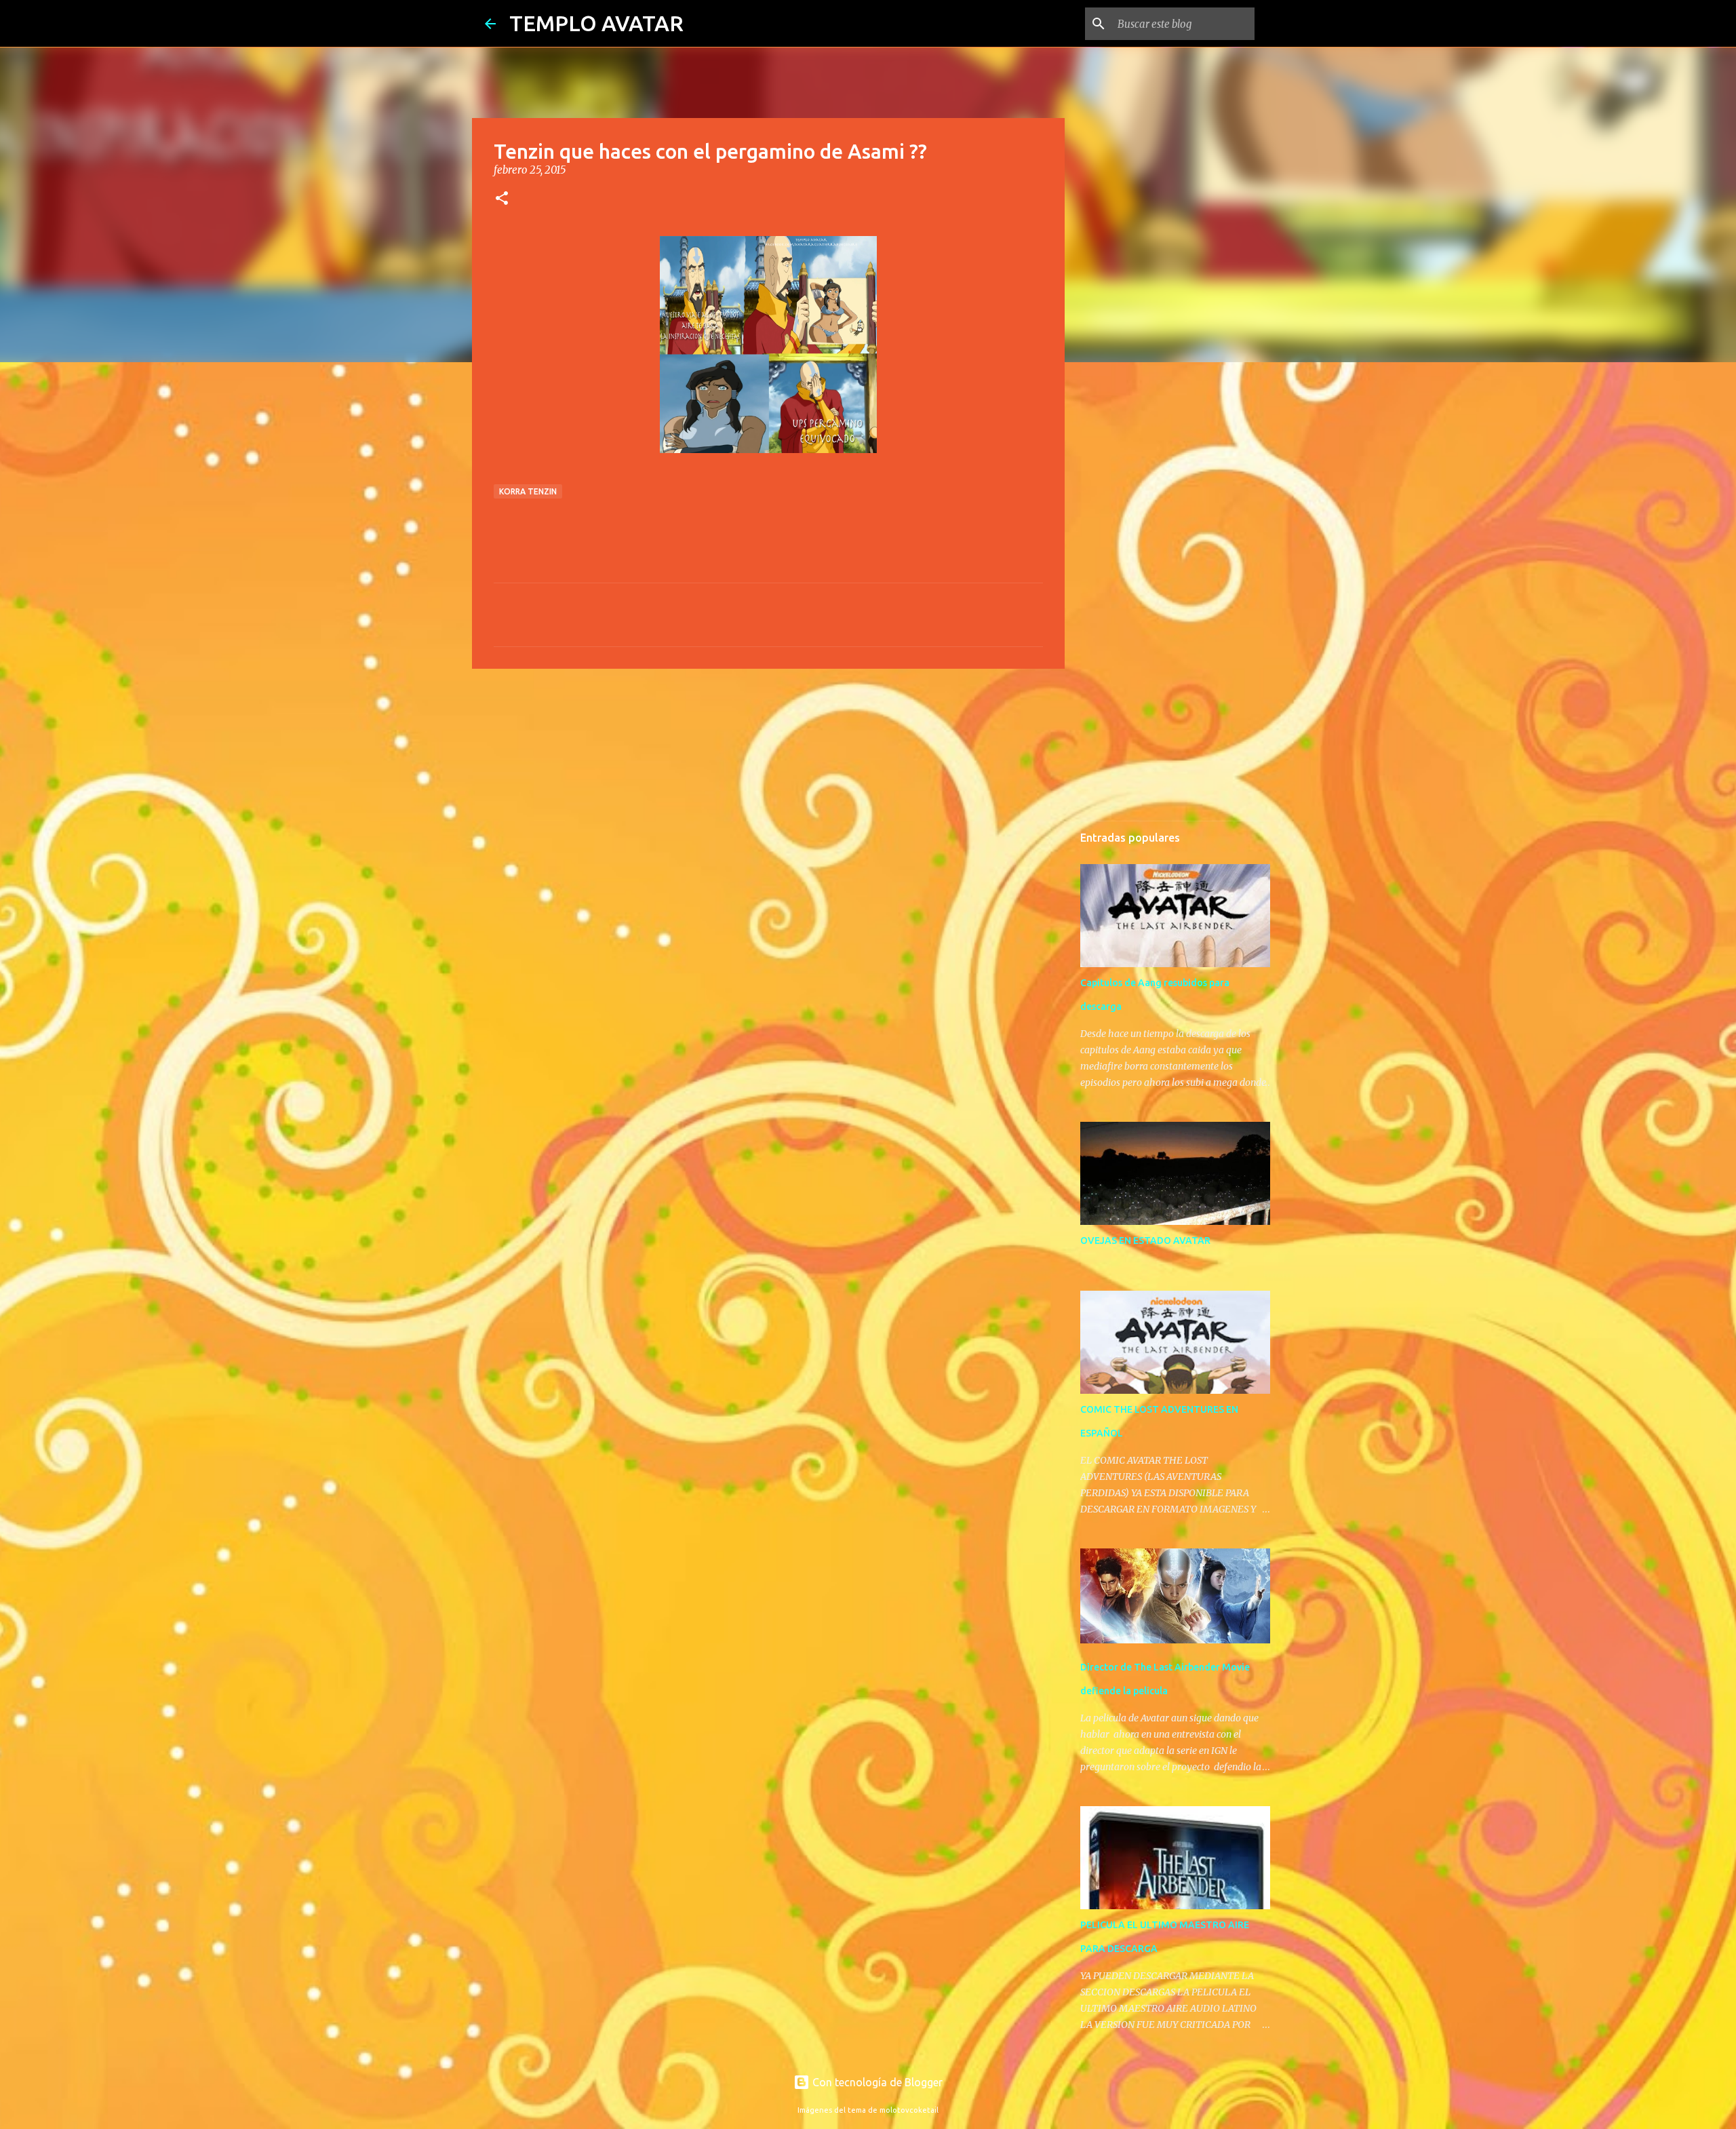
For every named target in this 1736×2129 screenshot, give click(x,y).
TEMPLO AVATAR (596, 23)
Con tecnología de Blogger (876, 2082)
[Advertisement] (768, 784)
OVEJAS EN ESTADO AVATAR (1145, 1241)
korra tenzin (528, 491)
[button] (502, 199)
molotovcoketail (909, 2110)
